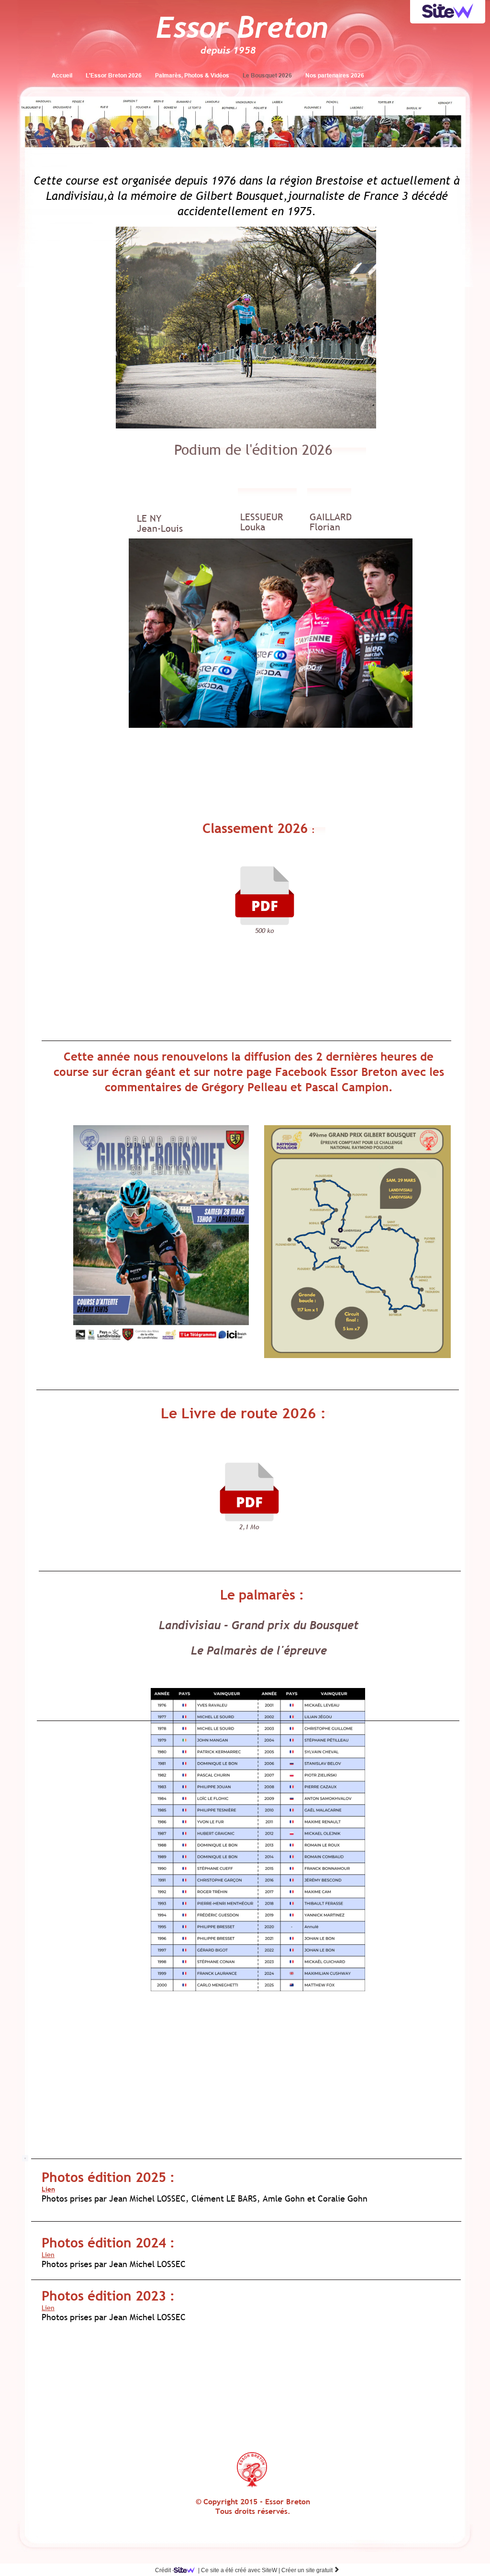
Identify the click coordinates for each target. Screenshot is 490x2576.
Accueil (62, 75)
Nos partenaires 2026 (335, 75)
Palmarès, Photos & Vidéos (192, 75)
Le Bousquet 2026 (267, 75)
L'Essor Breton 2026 (114, 75)
